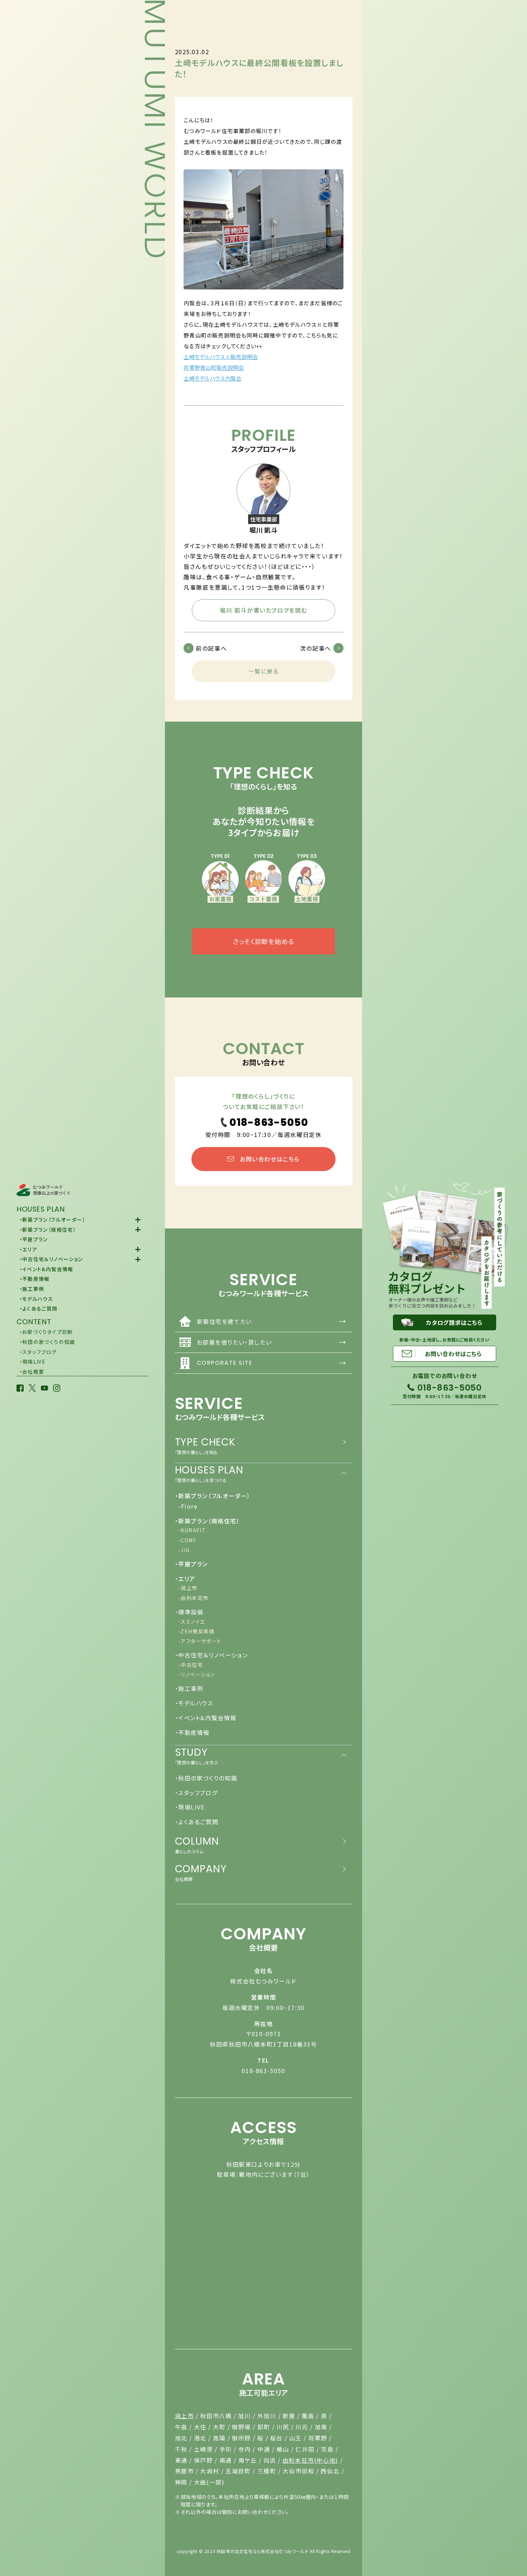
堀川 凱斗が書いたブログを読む (263, 610)
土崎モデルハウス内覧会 (212, 378)
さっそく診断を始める (263, 941)
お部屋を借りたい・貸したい (272, 1342)
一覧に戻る (264, 671)
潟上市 (184, 2416)
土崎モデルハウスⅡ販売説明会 (221, 357)
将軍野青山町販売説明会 (214, 367)
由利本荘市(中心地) (310, 2460)
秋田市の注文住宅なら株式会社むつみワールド (263, 2551)
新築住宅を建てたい (272, 1321)
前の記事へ (211, 648)
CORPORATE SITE (272, 1363)
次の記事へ (316, 648)
